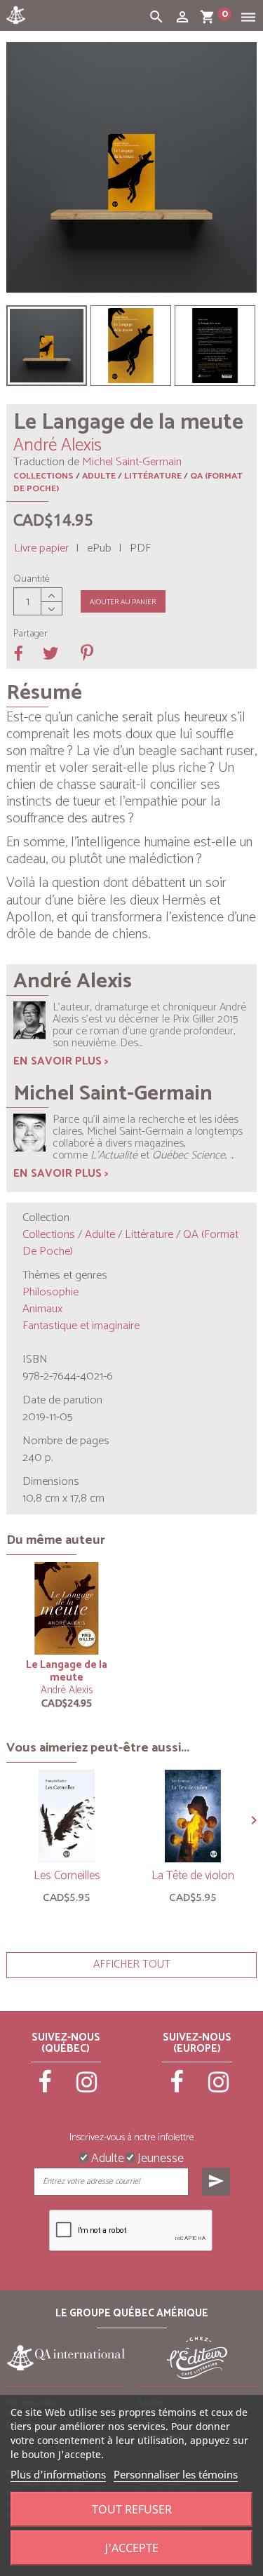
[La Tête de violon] (193, 1816)
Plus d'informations (58, 2474)
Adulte (99, 476)
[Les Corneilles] (67, 1816)
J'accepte (132, 2548)
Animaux (42, 1309)
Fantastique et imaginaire (81, 1326)
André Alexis (67, 1690)
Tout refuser (132, 2509)
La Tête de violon (193, 1876)
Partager (31, 634)
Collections (43, 476)
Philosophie (50, 1292)
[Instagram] (87, 2088)
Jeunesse (159, 2157)
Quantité (32, 580)
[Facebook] (46, 2088)
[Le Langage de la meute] (47, 346)
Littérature (153, 476)
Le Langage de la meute (67, 1671)
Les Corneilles (67, 1876)
